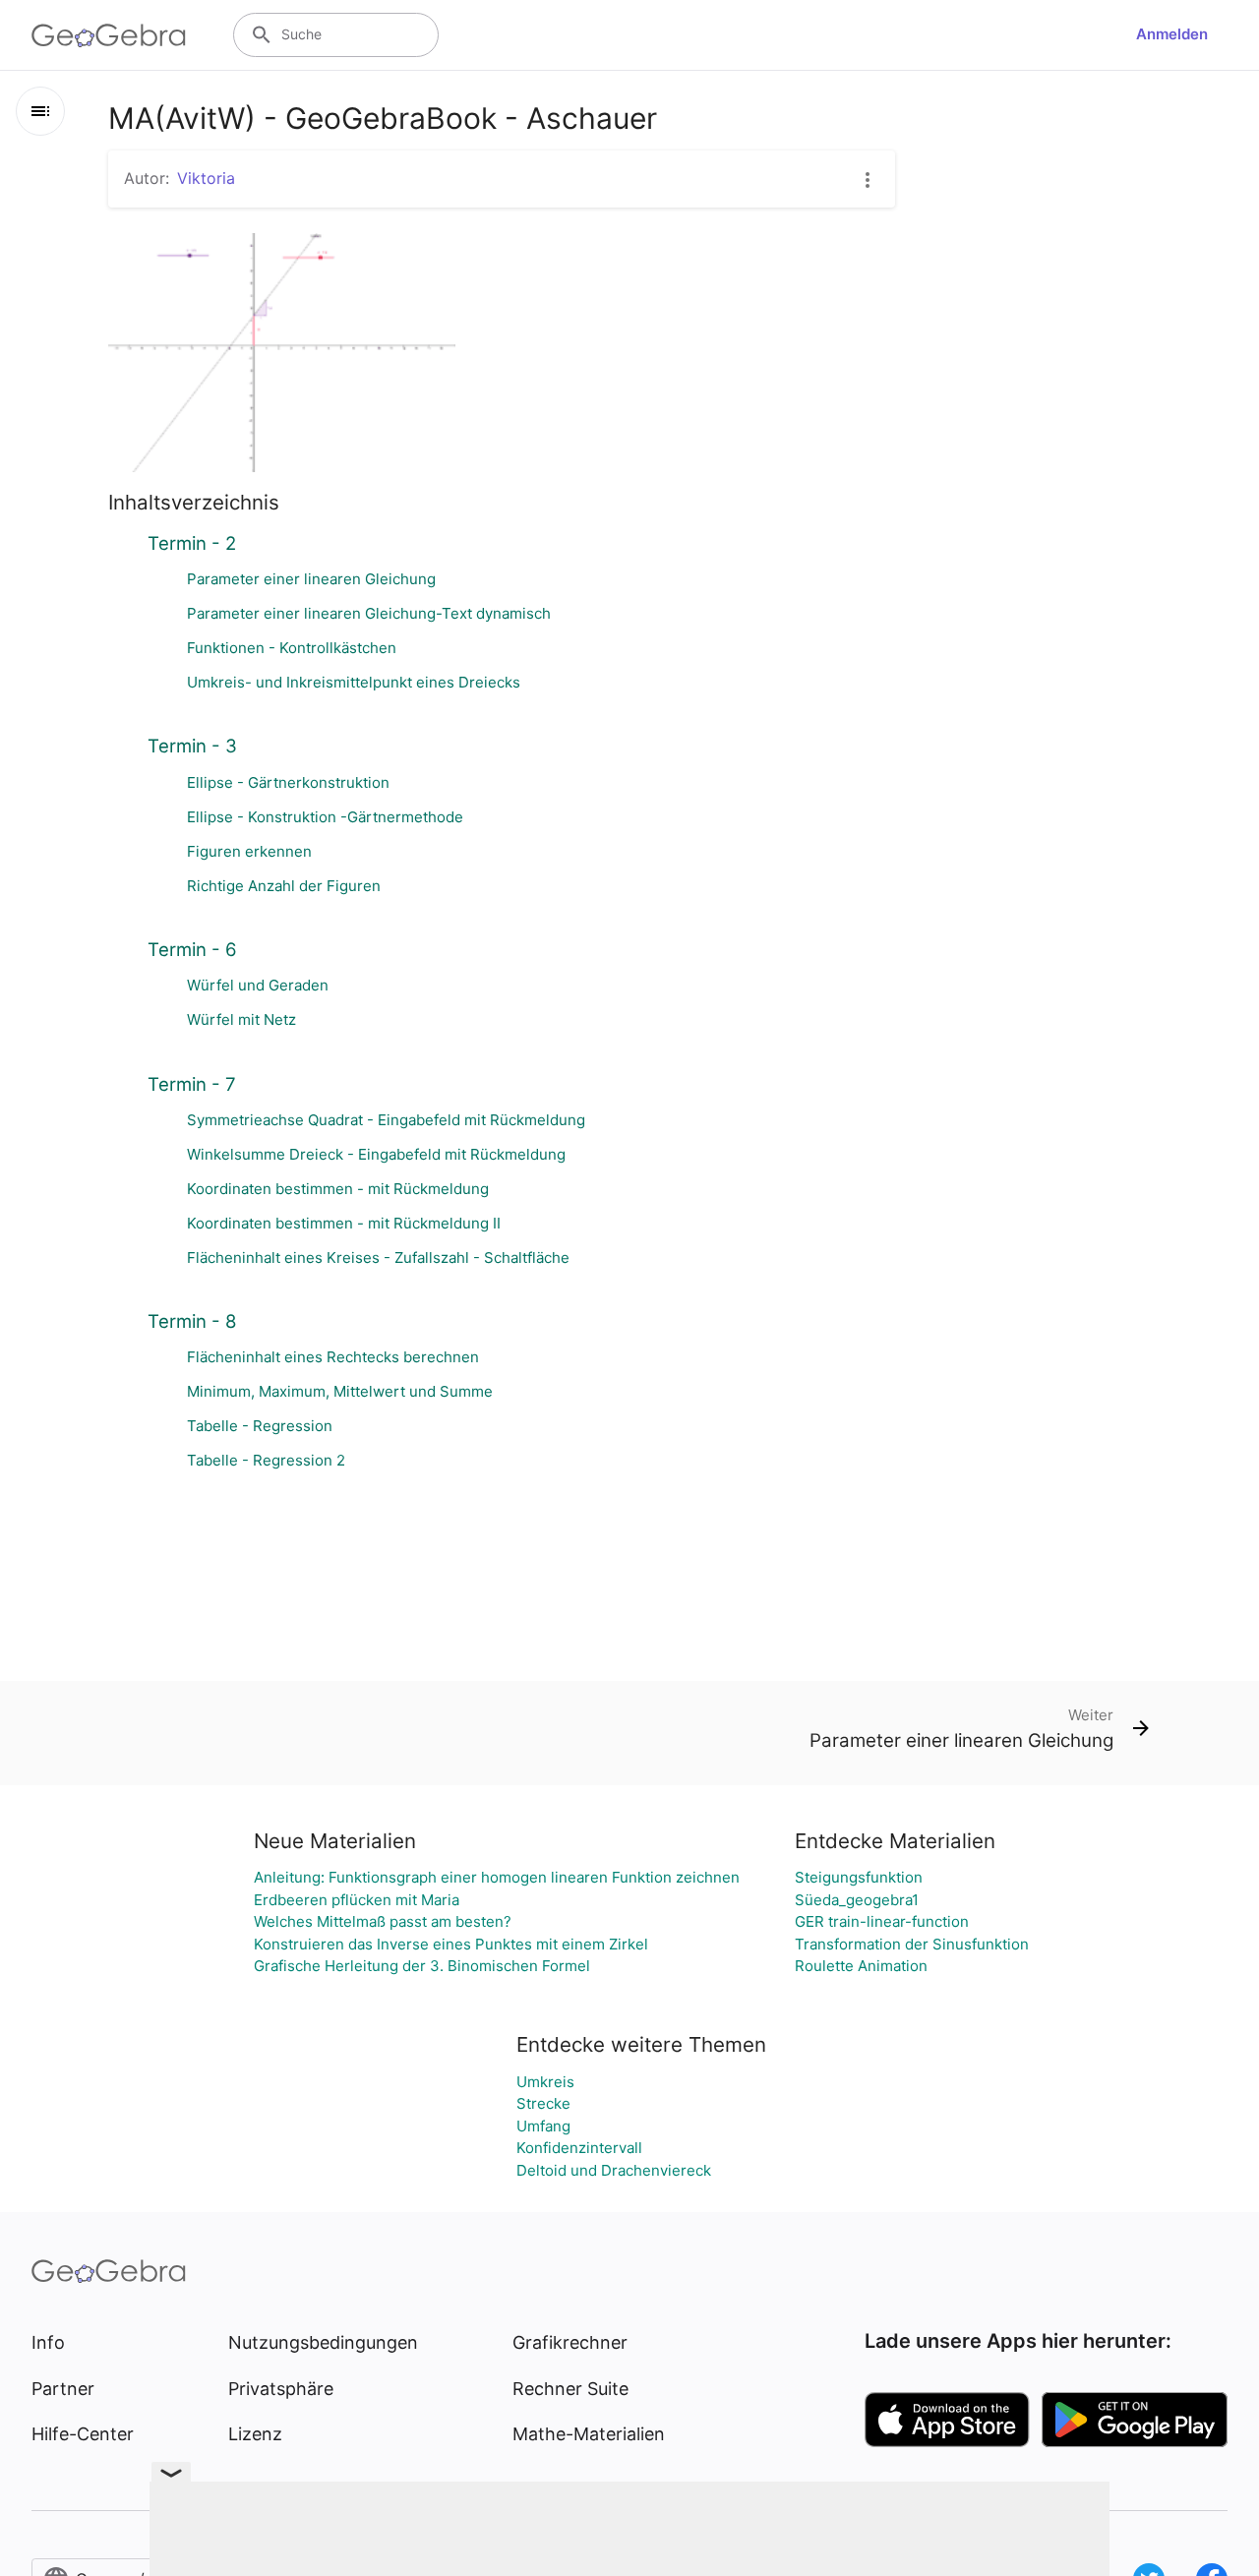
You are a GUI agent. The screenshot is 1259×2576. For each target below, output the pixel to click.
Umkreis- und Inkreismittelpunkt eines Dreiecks (354, 682)
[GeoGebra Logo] (109, 35)
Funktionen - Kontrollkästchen (292, 648)
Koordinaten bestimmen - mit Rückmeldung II (344, 1223)
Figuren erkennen (249, 851)
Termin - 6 (192, 949)
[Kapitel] (40, 111)
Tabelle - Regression (260, 1426)
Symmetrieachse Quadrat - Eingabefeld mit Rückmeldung (386, 1120)
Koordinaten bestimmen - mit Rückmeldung (338, 1189)
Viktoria (206, 178)
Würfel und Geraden (258, 985)
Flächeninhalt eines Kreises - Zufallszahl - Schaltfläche (378, 1258)
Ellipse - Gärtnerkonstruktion (288, 782)
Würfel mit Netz (241, 1019)
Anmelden (1172, 34)
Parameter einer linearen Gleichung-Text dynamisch (369, 613)
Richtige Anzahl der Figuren (284, 886)
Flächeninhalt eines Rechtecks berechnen (333, 1357)
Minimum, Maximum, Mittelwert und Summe (340, 1391)
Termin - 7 (192, 1084)
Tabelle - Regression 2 (266, 1460)
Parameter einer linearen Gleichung (311, 579)
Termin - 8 (192, 1321)
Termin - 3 (192, 746)
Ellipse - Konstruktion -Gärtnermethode (325, 817)
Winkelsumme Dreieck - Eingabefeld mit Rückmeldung (376, 1154)
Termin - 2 (192, 543)
